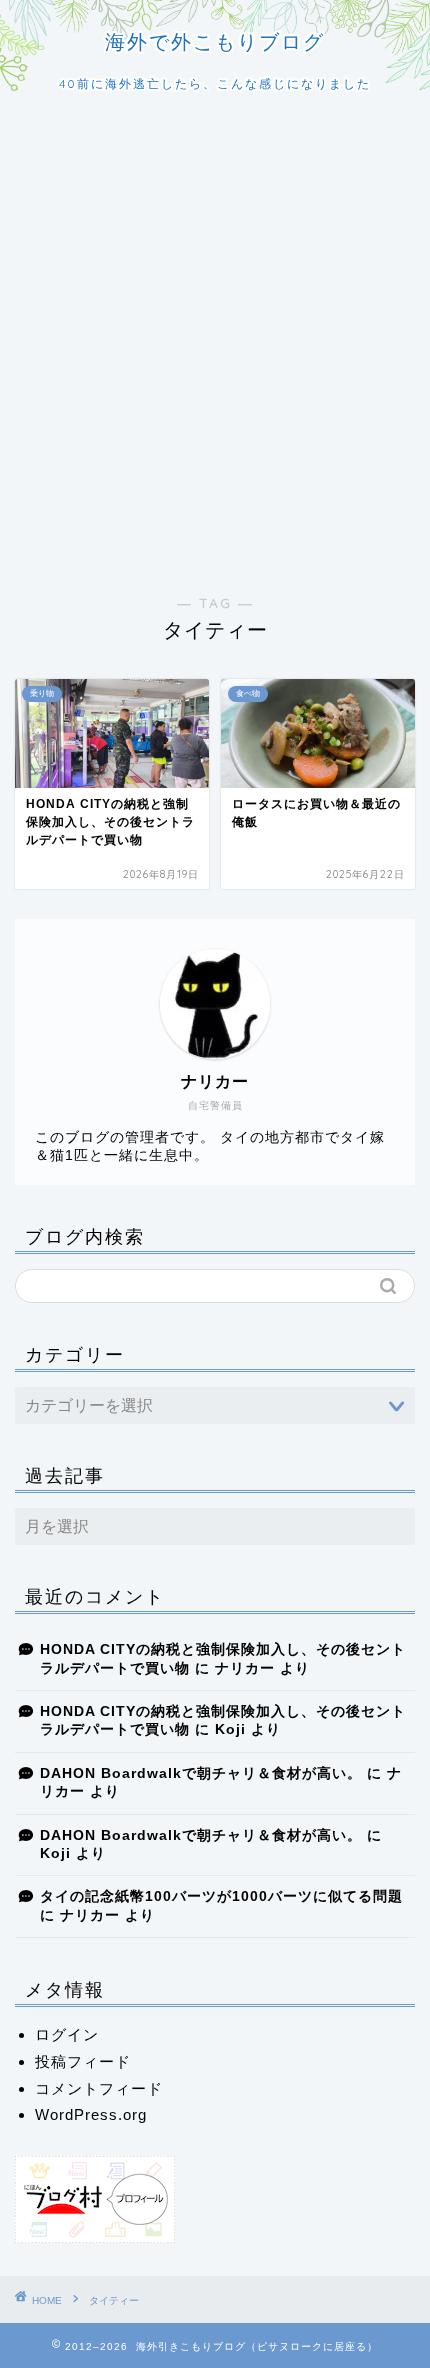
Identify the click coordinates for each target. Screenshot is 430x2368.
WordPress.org (91, 2114)
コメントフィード (99, 2088)
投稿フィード (83, 2061)
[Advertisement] (215, 344)
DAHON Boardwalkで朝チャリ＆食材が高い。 (201, 1773)
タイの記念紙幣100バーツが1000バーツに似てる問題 (221, 1896)
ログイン (67, 2034)
